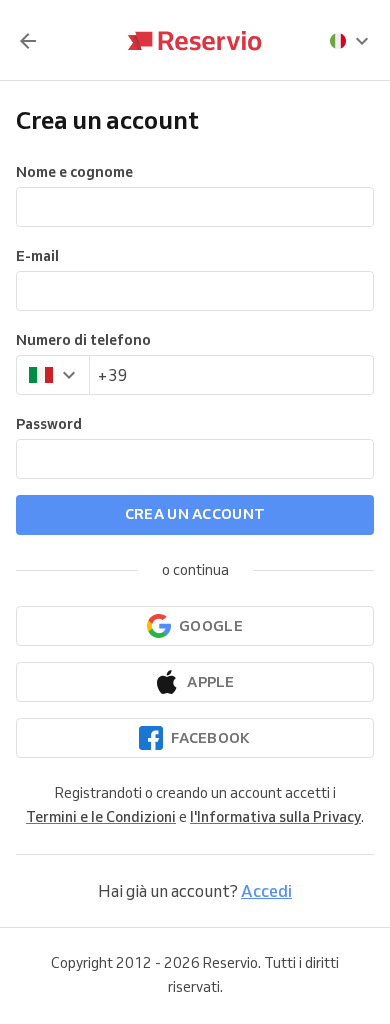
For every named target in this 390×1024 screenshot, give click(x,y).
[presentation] (350, 41)
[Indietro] (28, 41)
